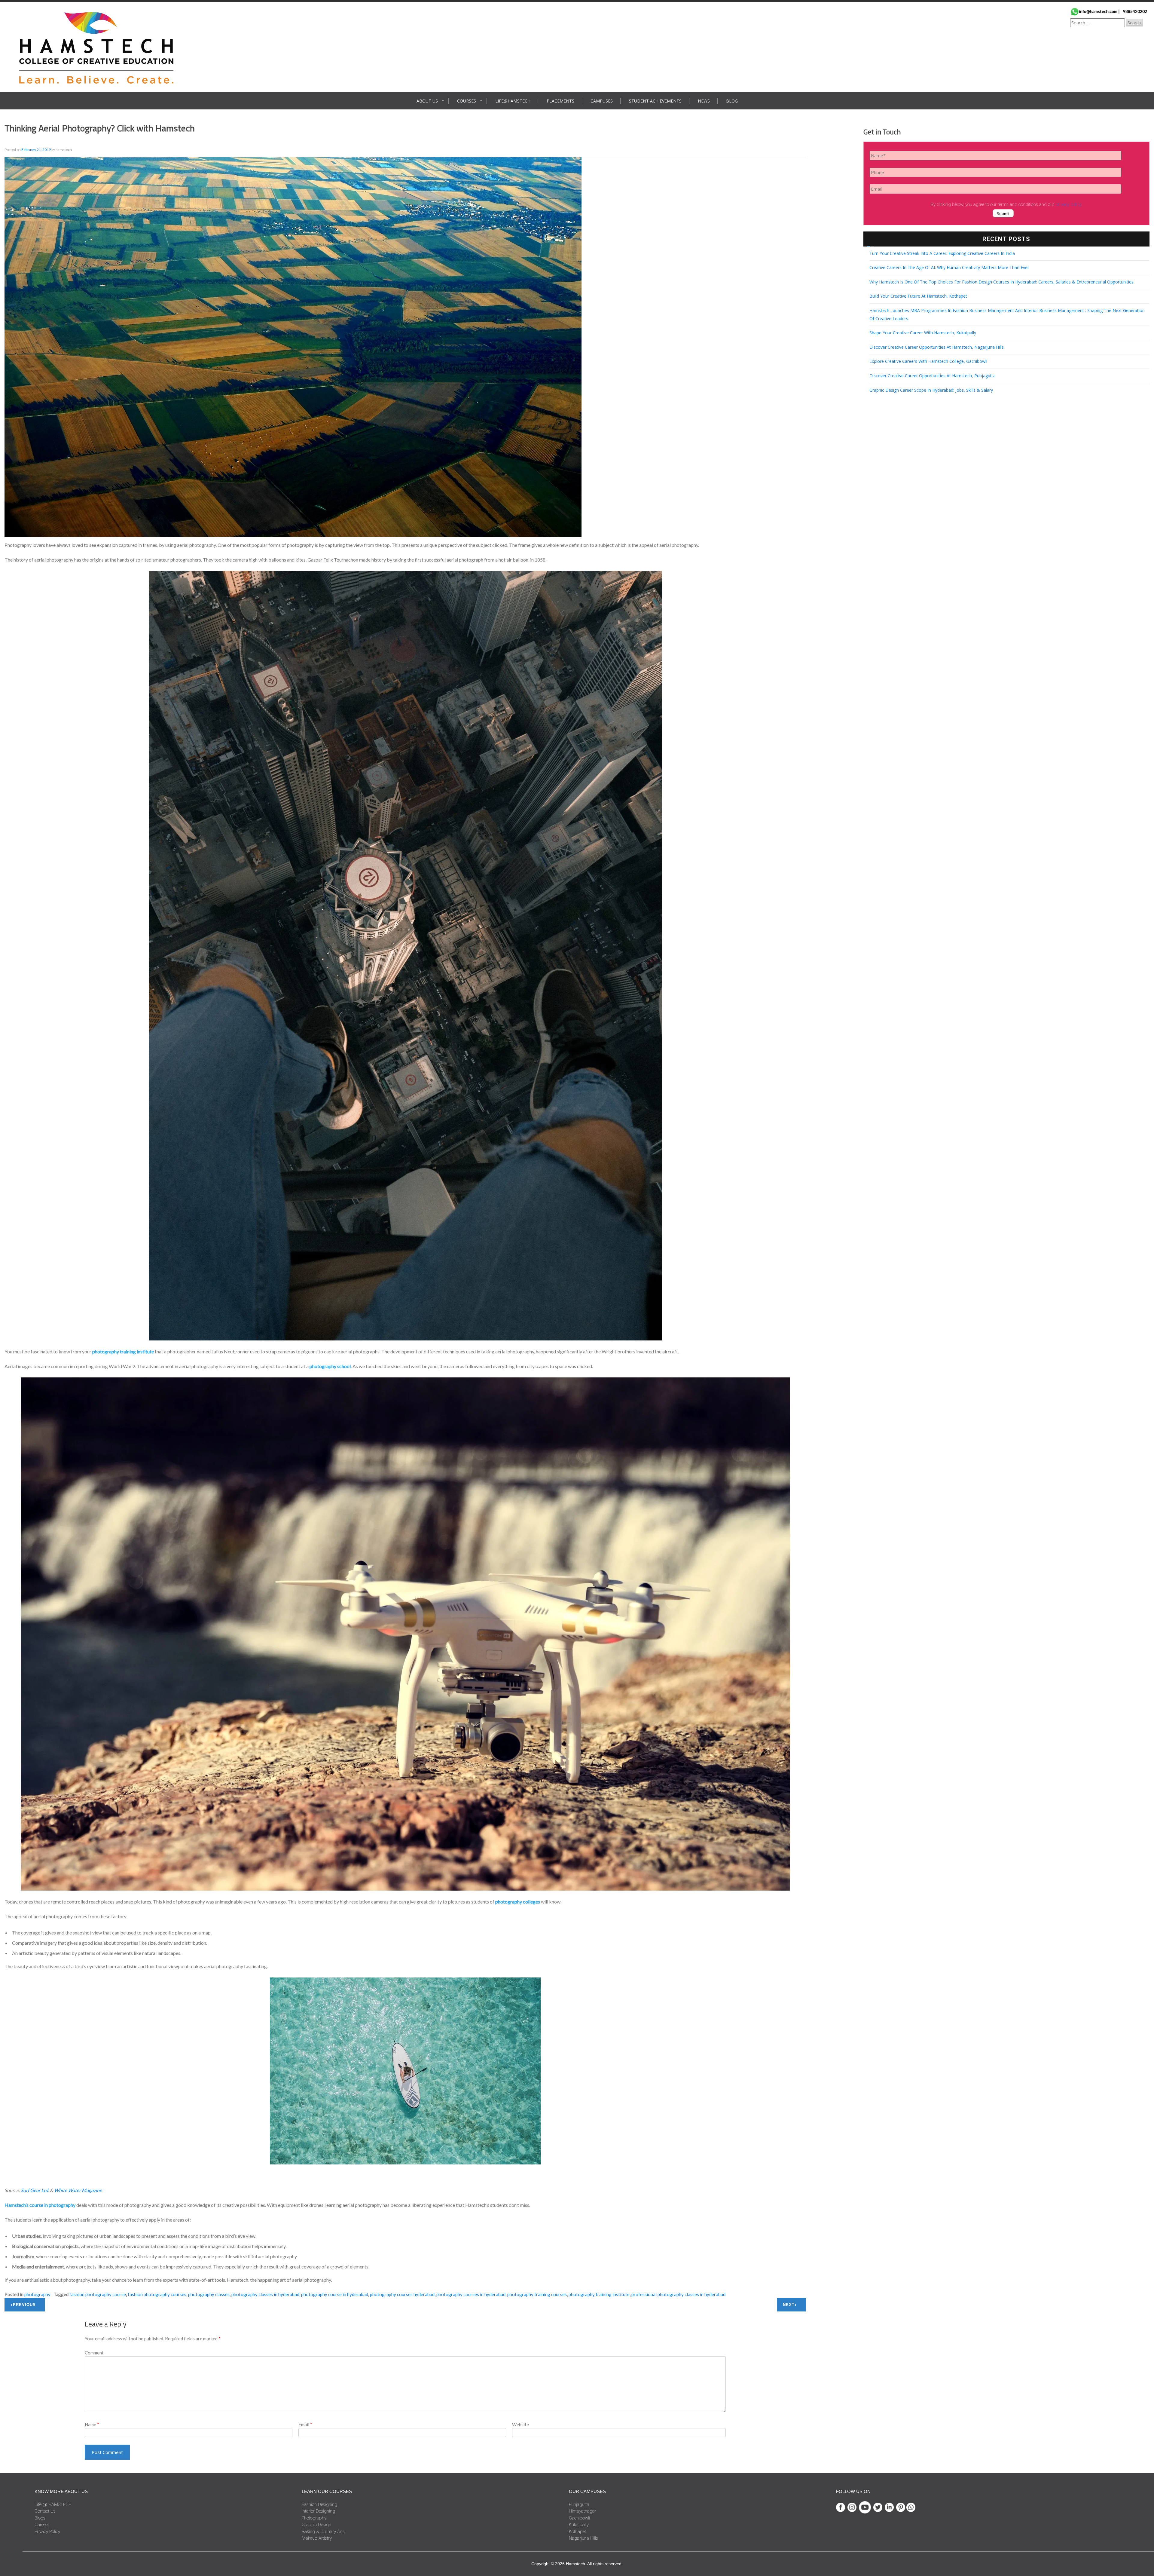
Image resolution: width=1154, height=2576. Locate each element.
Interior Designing (318, 2511)
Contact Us (45, 2511)
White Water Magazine (78, 2190)
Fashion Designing (319, 2504)
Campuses (602, 101)
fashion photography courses (157, 2294)
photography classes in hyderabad (265, 2294)
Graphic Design (316, 2525)
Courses (467, 101)
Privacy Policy (47, 2532)
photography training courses (537, 2294)
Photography (37, 2294)
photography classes (209, 2294)
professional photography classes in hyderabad (678, 2294)
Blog (732, 101)
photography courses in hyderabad (471, 2294)
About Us (427, 101)
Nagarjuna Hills (583, 2538)
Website (521, 2424)
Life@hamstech (513, 101)
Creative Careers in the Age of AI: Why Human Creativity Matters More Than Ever (949, 267)
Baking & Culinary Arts (323, 2532)
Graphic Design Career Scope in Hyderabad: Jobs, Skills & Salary (931, 390)
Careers (42, 2525)
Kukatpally (579, 2525)
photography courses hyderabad (402, 2294)
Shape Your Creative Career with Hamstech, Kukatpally (923, 333)
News (704, 101)
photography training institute (599, 2294)
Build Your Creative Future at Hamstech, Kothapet (918, 296)
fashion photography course (98, 2294)
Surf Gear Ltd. (35, 2190)
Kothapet (577, 2532)
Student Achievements (655, 101)
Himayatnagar (583, 2511)
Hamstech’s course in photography (40, 2205)
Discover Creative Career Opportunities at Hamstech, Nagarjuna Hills (937, 347)
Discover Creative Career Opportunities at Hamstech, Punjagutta (933, 376)
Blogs (40, 2518)
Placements (560, 101)
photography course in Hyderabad (335, 2294)
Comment (94, 2353)
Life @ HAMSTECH (53, 2504)
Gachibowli (579, 2518)
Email (305, 2424)
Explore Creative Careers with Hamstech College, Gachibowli (928, 361)
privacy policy (1068, 204)
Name (92, 2424)
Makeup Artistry (317, 2538)
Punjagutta (579, 2504)
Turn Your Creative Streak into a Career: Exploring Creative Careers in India (942, 253)
